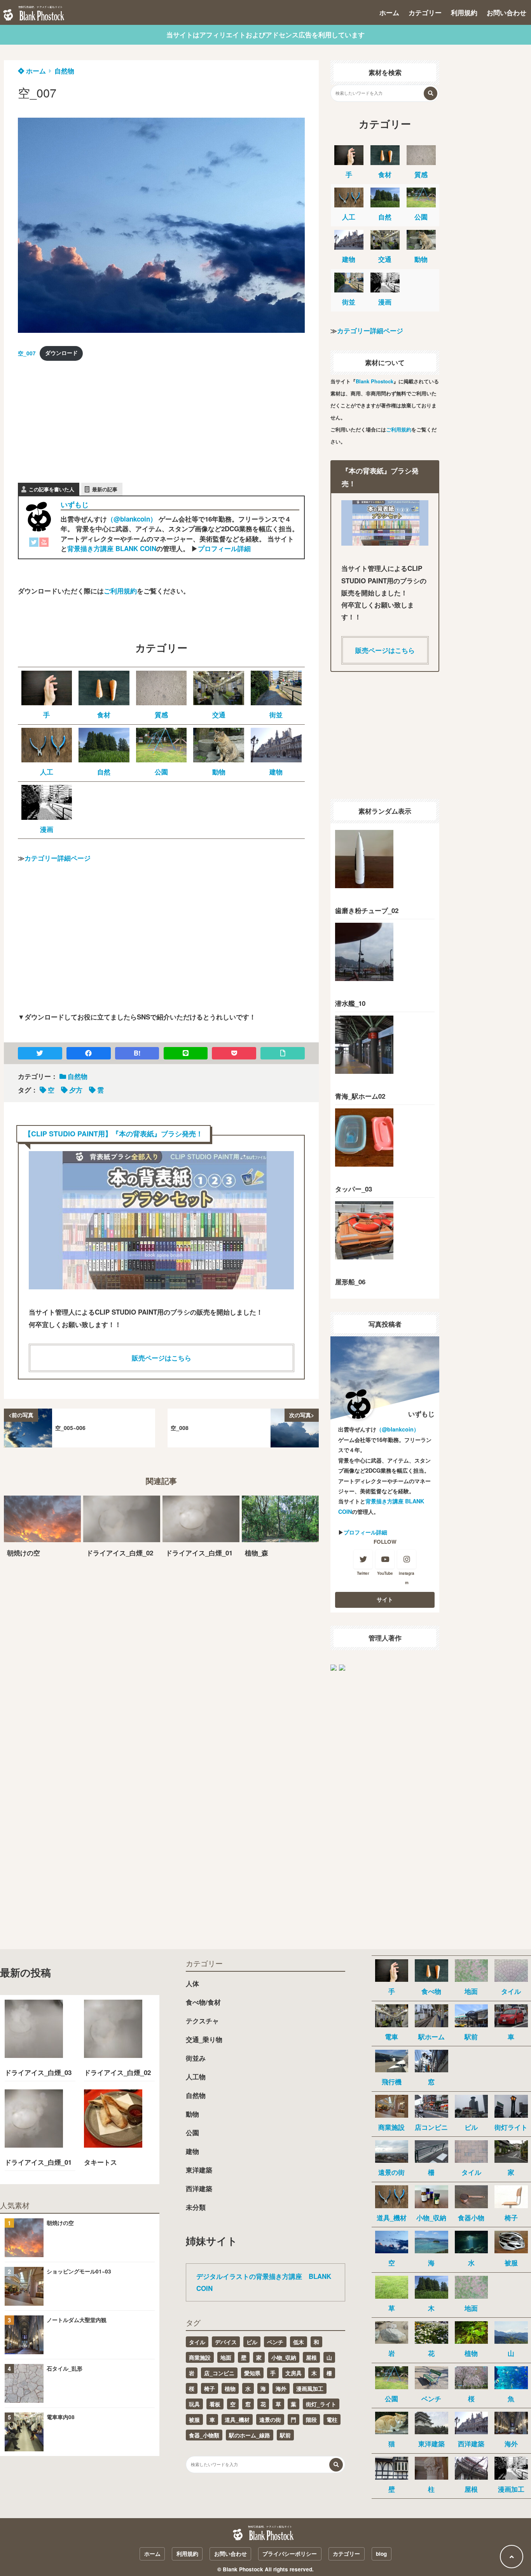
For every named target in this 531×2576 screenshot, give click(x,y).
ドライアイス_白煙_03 (38, 2072)
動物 (192, 2114)
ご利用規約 (120, 591)
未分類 (196, 2207)
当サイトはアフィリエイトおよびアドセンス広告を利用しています (265, 35)
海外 (281, 2388)
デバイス (226, 2342)
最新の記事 (105, 489)
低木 (299, 2342)
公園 (192, 2132)
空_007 (27, 353)
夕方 (76, 1090)
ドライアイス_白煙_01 (38, 2162)
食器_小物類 (204, 2435)
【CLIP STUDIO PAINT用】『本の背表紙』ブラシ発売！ (114, 1133)
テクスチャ (202, 2021)
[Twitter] (34, 544)
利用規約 (464, 12)
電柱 (332, 2419)
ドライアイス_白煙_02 (117, 2072)
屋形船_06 (350, 1282)
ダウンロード (61, 353)
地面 (226, 2357)
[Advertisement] (76, 417)
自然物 (64, 71)
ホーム (389, 12)
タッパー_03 (354, 1189)
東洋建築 (199, 2170)
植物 (230, 2388)
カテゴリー (425, 12)
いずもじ (75, 504)
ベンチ (275, 2342)
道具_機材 (237, 2419)
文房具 (293, 2373)
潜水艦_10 (350, 1003)
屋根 (311, 2357)
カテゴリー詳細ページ (58, 858)
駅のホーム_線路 (250, 2435)
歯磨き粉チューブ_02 (367, 910)
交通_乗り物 (204, 2039)
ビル (252, 2342)
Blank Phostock (375, 381)
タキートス (100, 2162)
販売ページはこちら (162, 1358)
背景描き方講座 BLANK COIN (112, 548)
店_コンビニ (219, 2373)
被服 (194, 2419)
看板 (215, 2404)
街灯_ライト (321, 2404)
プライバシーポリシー (290, 2554)
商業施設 (200, 2357)
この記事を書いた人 (52, 489)
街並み (196, 2058)
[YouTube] (44, 544)
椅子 (210, 2388)
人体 (192, 1983)
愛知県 (252, 2373)
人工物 (196, 2077)
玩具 (194, 2404)
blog (381, 2554)
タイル (197, 2342)
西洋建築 (199, 2188)
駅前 (285, 2435)
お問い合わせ (507, 12)
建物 (192, 2151)
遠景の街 (270, 2419)
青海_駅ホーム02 (360, 1096)
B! (137, 1053)
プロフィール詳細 (224, 548)
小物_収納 (284, 2357)
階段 (311, 2419)
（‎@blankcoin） (132, 519)
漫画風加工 (310, 2388)
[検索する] (431, 93)
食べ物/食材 (203, 2002)
